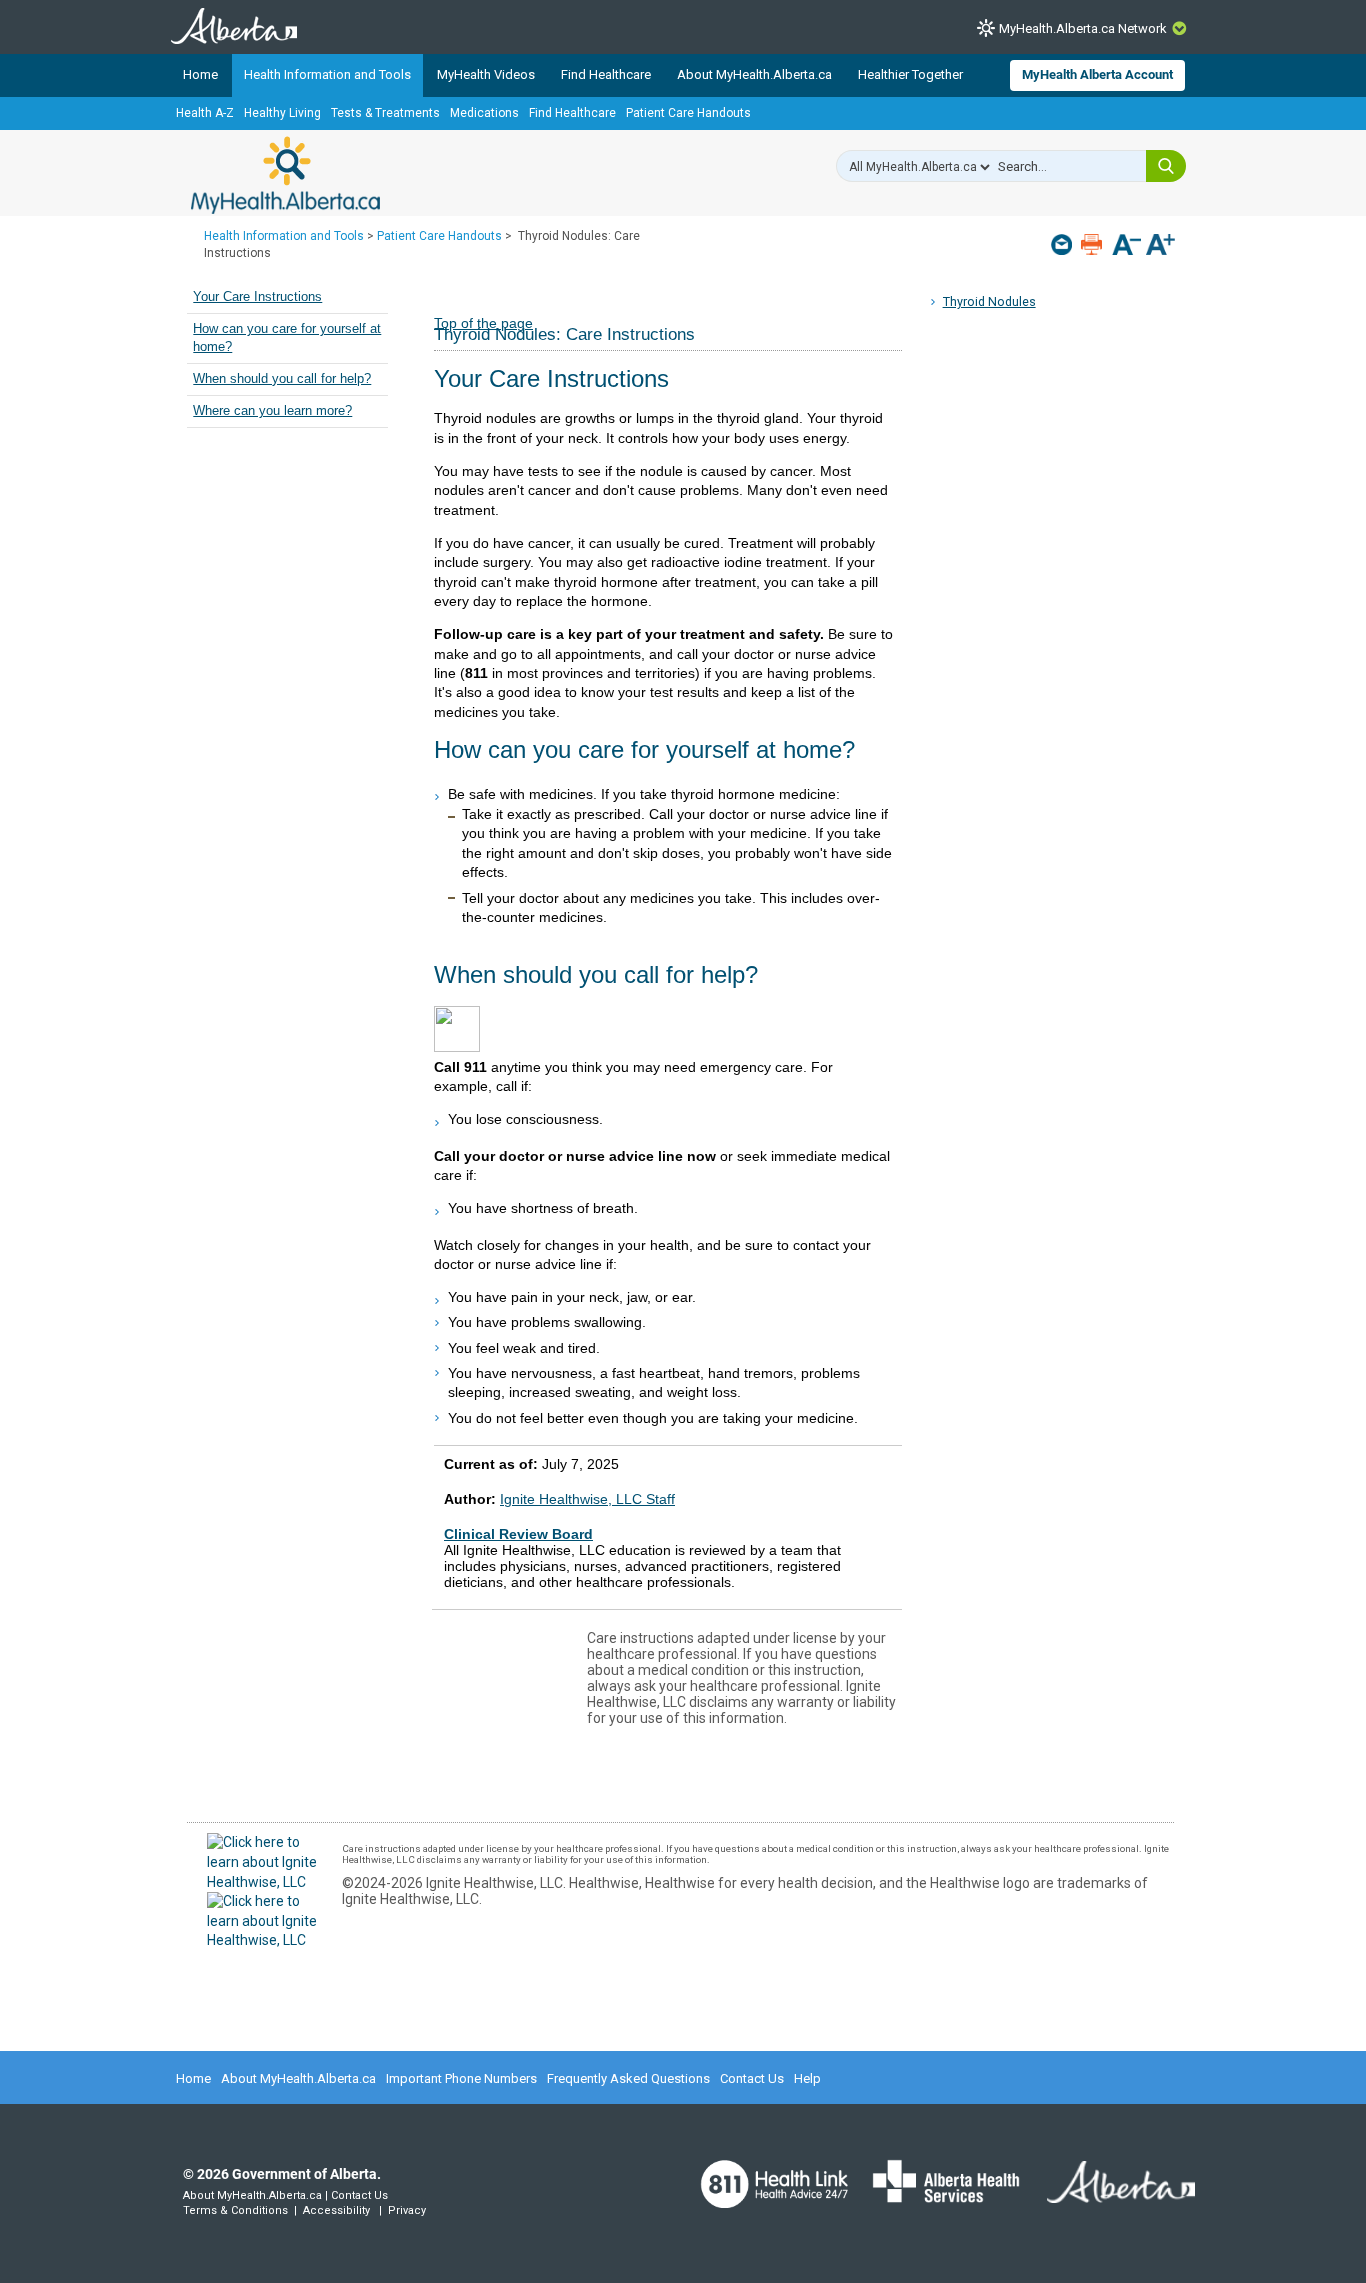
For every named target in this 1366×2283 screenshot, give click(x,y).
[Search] (1166, 166)
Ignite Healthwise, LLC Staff (587, 1499)
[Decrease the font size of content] (1126, 246)
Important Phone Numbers (461, 2078)
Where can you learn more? (272, 411)
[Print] (1093, 244)
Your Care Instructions (257, 297)
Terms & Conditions (235, 2210)
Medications (484, 113)
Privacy (407, 2210)
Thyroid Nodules (989, 301)
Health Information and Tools (327, 74)
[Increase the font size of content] (1160, 246)
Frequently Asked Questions (628, 2078)
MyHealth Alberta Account (1097, 74)
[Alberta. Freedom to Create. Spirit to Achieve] (1109, 2194)
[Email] (1063, 244)
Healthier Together (910, 74)
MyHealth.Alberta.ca (285, 175)
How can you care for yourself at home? (287, 338)
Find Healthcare (606, 74)
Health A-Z (205, 113)
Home (200, 74)
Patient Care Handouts (688, 113)
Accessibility (336, 2210)
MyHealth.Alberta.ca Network (1083, 28)
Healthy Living (282, 113)
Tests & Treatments (385, 113)
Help (807, 2078)
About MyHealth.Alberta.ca (754, 74)
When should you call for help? (282, 379)
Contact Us (752, 2078)
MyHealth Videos (486, 74)
